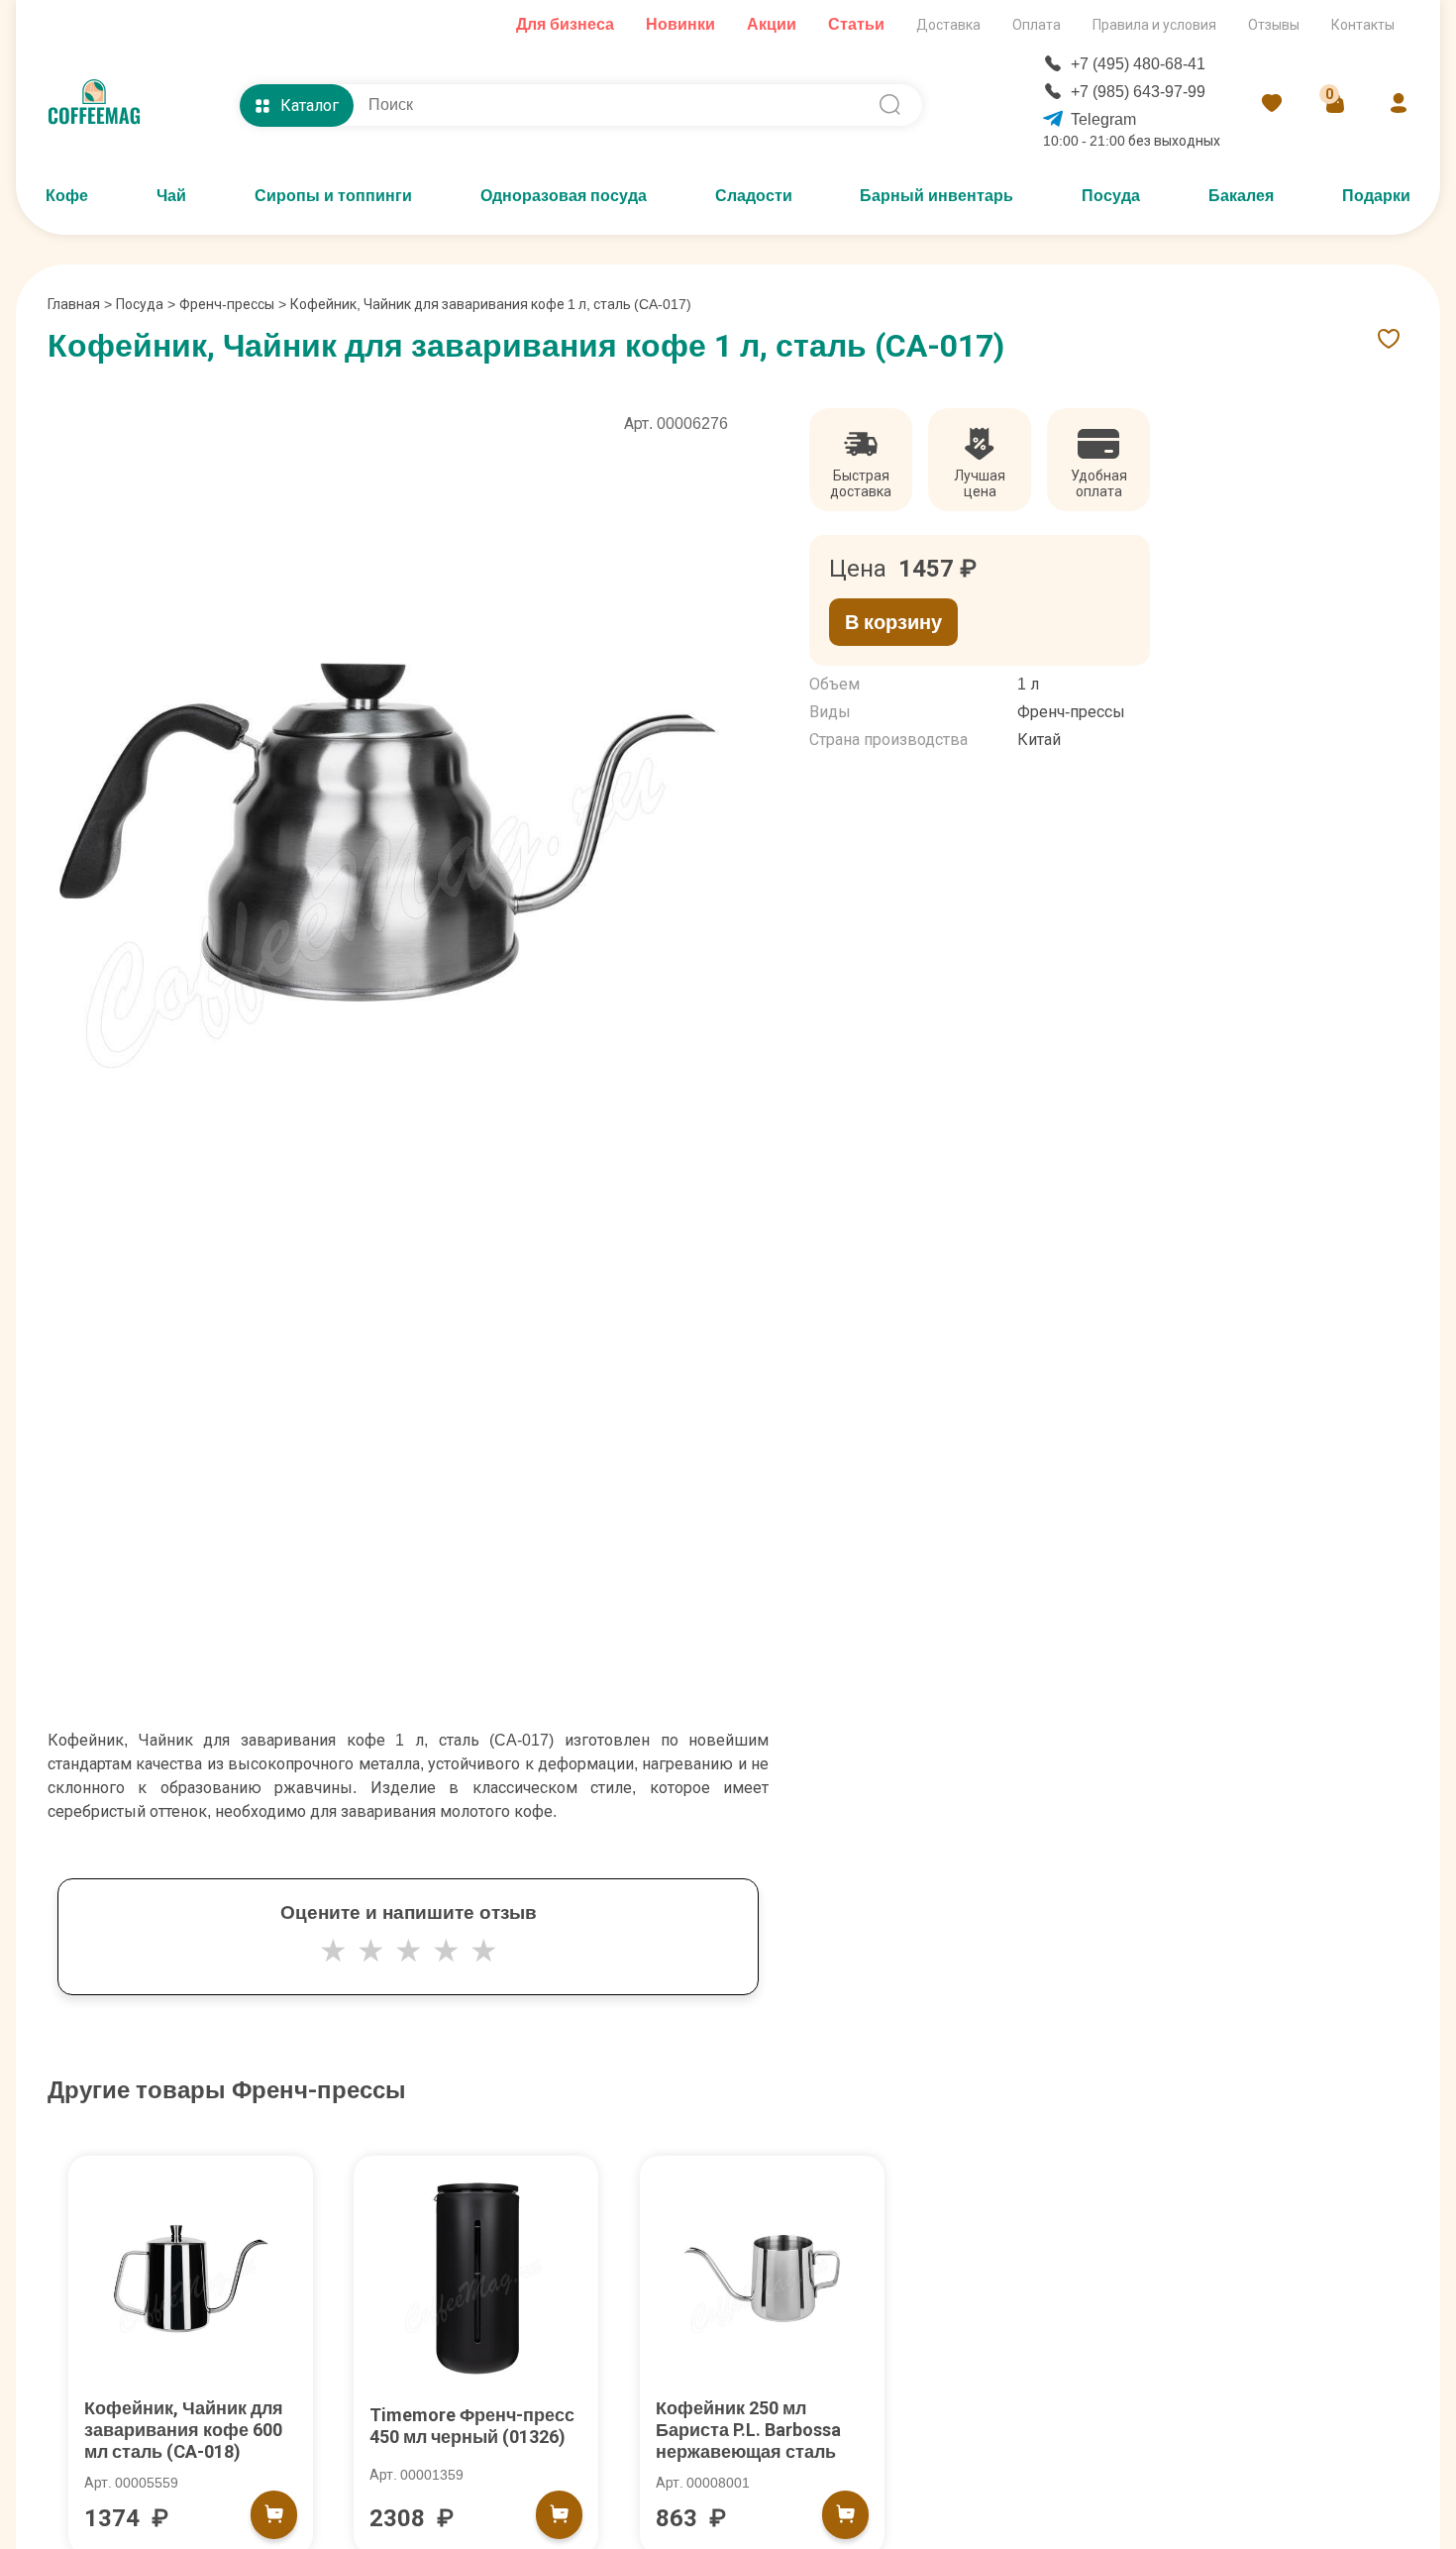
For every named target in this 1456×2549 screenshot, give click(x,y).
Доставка (948, 25)
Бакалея (1241, 196)
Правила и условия (1154, 25)
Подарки (1376, 196)
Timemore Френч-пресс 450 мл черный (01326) (472, 2426)
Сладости (754, 196)
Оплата (1037, 25)
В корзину (893, 622)
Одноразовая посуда (564, 196)
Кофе (67, 196)
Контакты (1363, 25)
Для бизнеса (565, 24)
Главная (80, 304)
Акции (772, 24)
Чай (171, 196)
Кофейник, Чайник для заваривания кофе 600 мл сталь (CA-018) (184, 2430)
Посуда (1111, 196)
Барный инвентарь (936, 196)
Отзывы (1274, 25)
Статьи (856, 24)
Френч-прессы (227, 304)
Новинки (680, 24)
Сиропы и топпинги (333, 196)
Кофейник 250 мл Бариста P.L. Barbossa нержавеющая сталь (748, 2430)
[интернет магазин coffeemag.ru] (102, 105)
